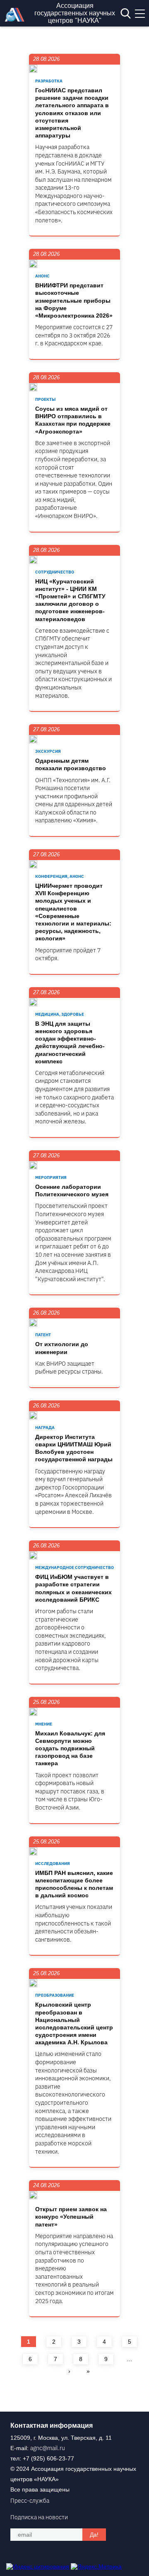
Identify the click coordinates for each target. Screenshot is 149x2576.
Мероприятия (51, 1177)
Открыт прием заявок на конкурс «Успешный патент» (71, 2217)
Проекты (45, 399)
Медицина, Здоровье (60, 1014)
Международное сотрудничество (74, 1568)
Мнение (44, 1724)
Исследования (53, 1864)
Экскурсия (48, 751)
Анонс (42, 276)
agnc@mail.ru (48, 2448)
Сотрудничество (55, 572)
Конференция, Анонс (60, 876)
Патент (43, 1335)
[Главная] (17, 19)
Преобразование (55, 1995)
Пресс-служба (30, 2501)
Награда (45, 1428)
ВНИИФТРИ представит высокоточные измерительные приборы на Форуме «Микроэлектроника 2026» (74, 300)
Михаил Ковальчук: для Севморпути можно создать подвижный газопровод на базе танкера (70, 1748)
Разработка (49, 81)
